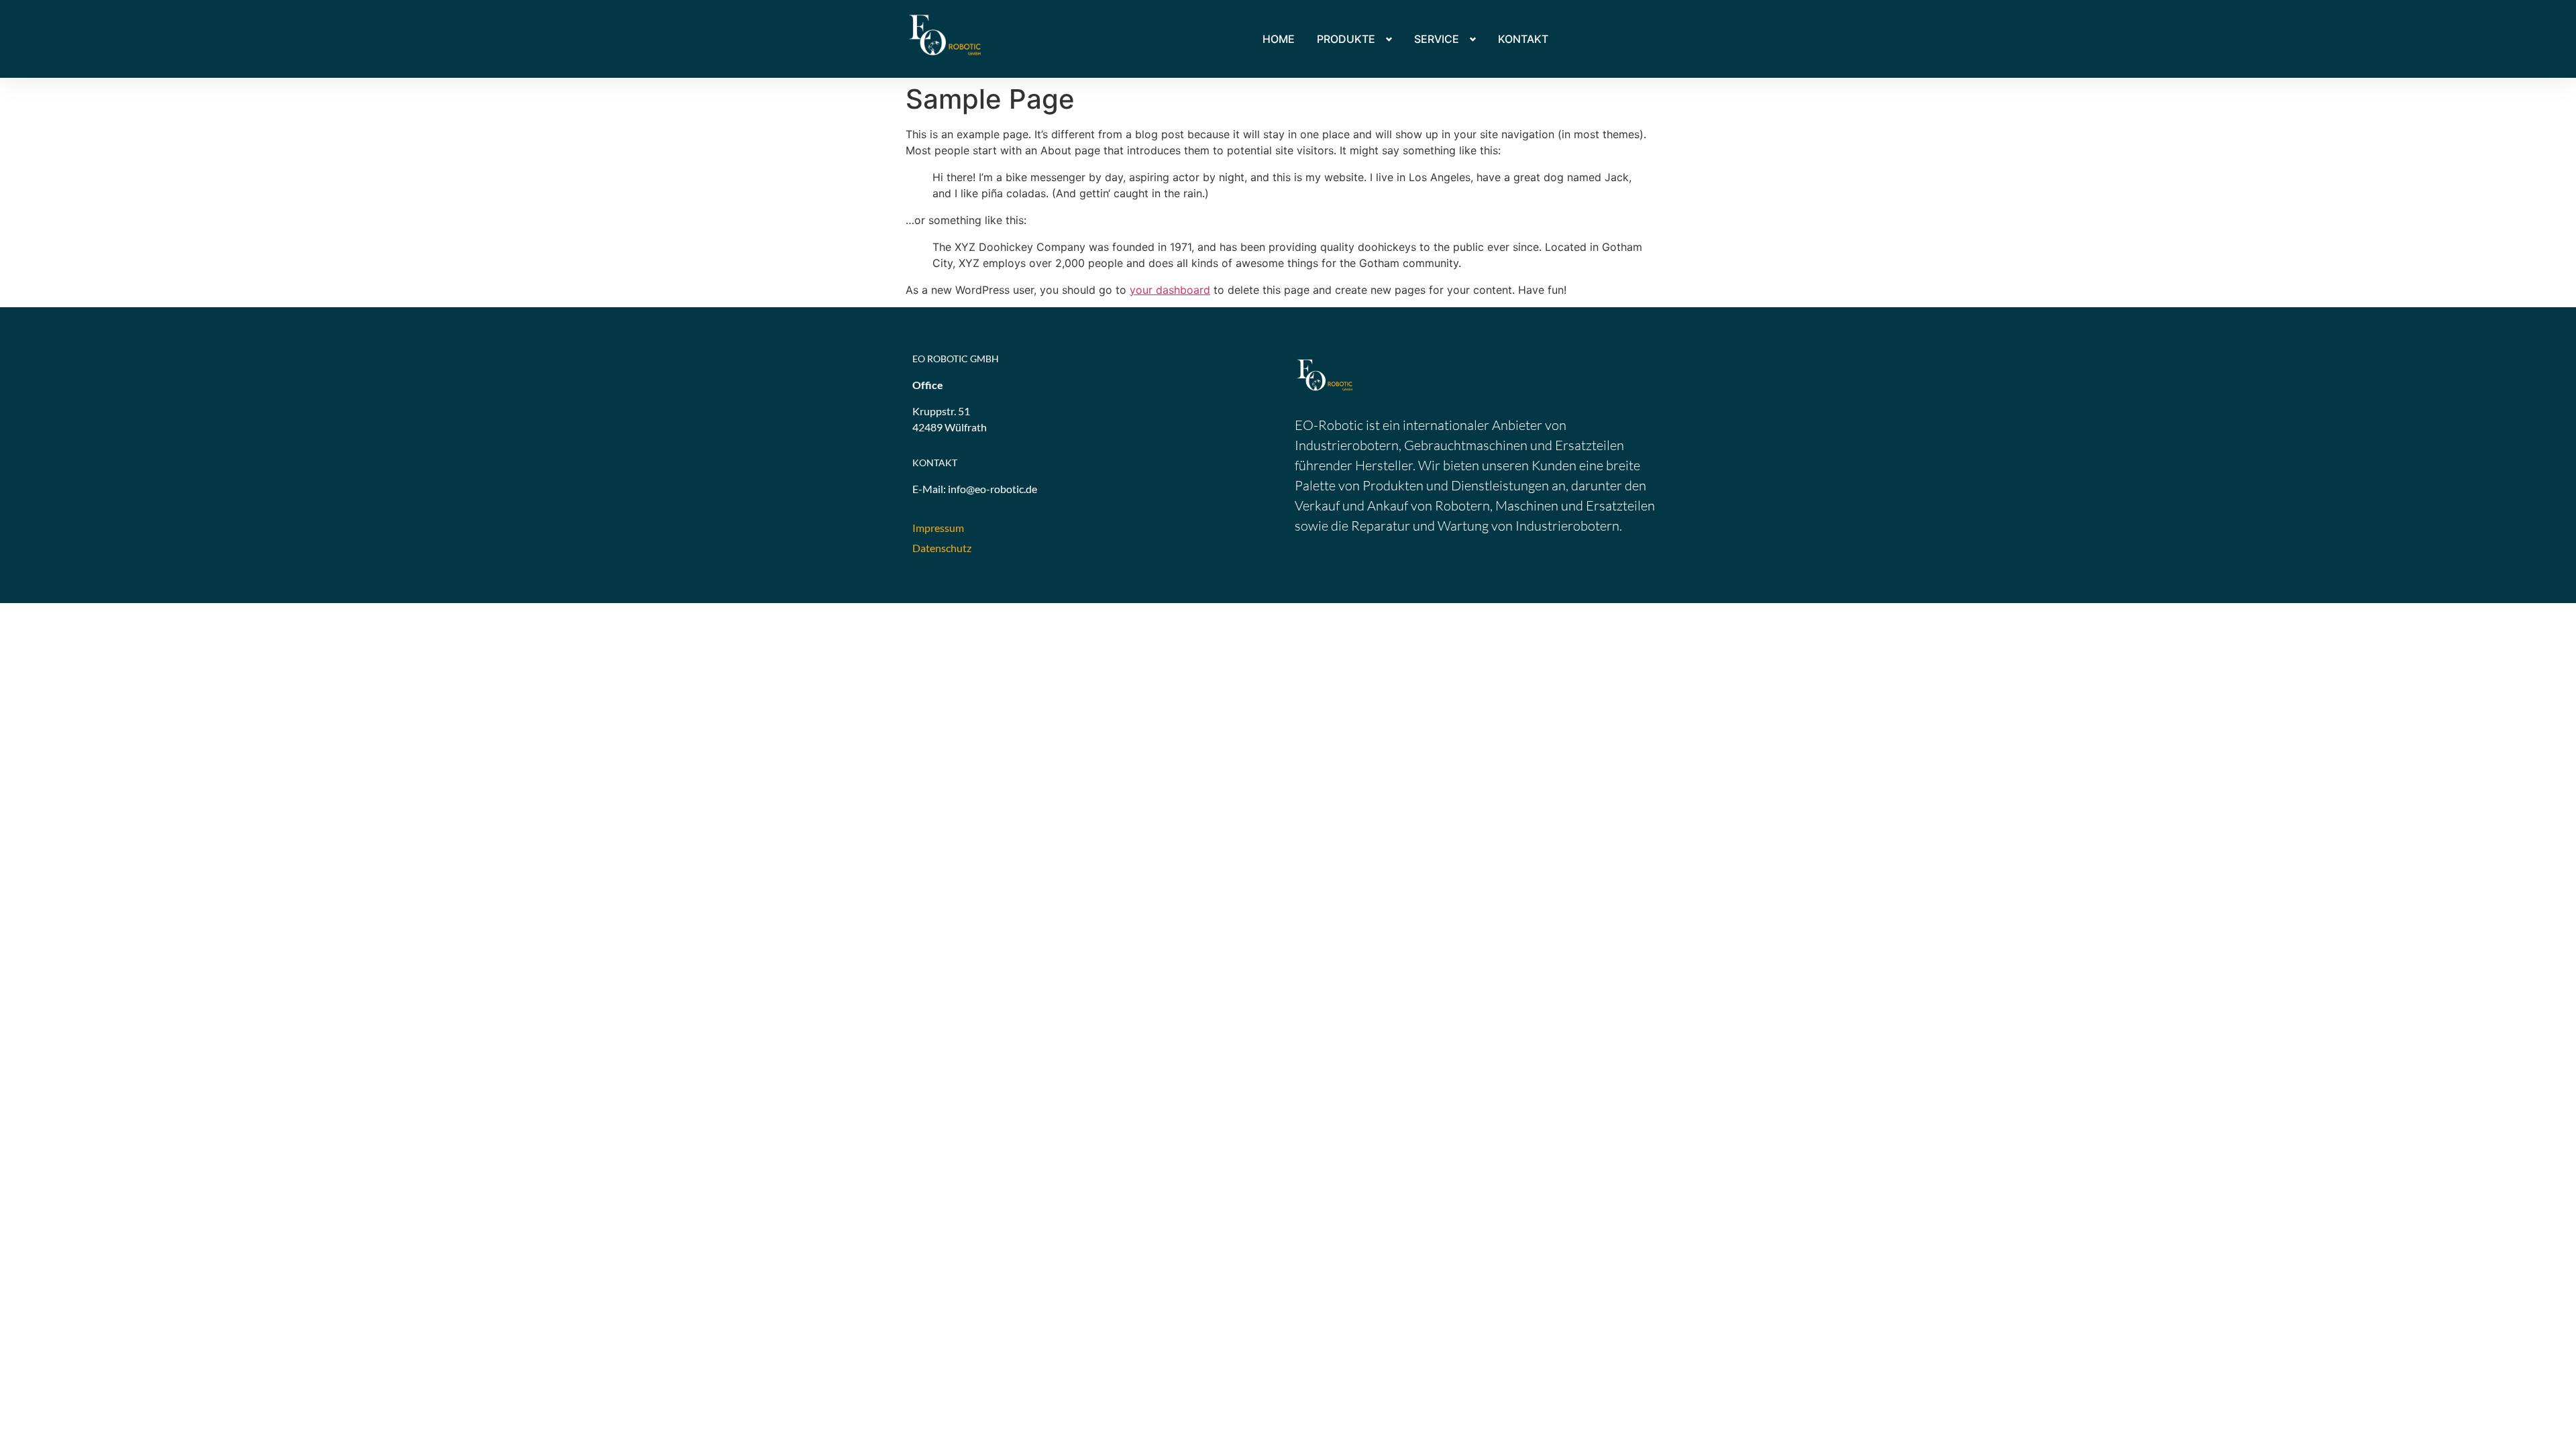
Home (1279, 39)
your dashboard (1170, 290)
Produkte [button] (1346, 39)
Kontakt (1523, 39)
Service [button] (1437, 39)
